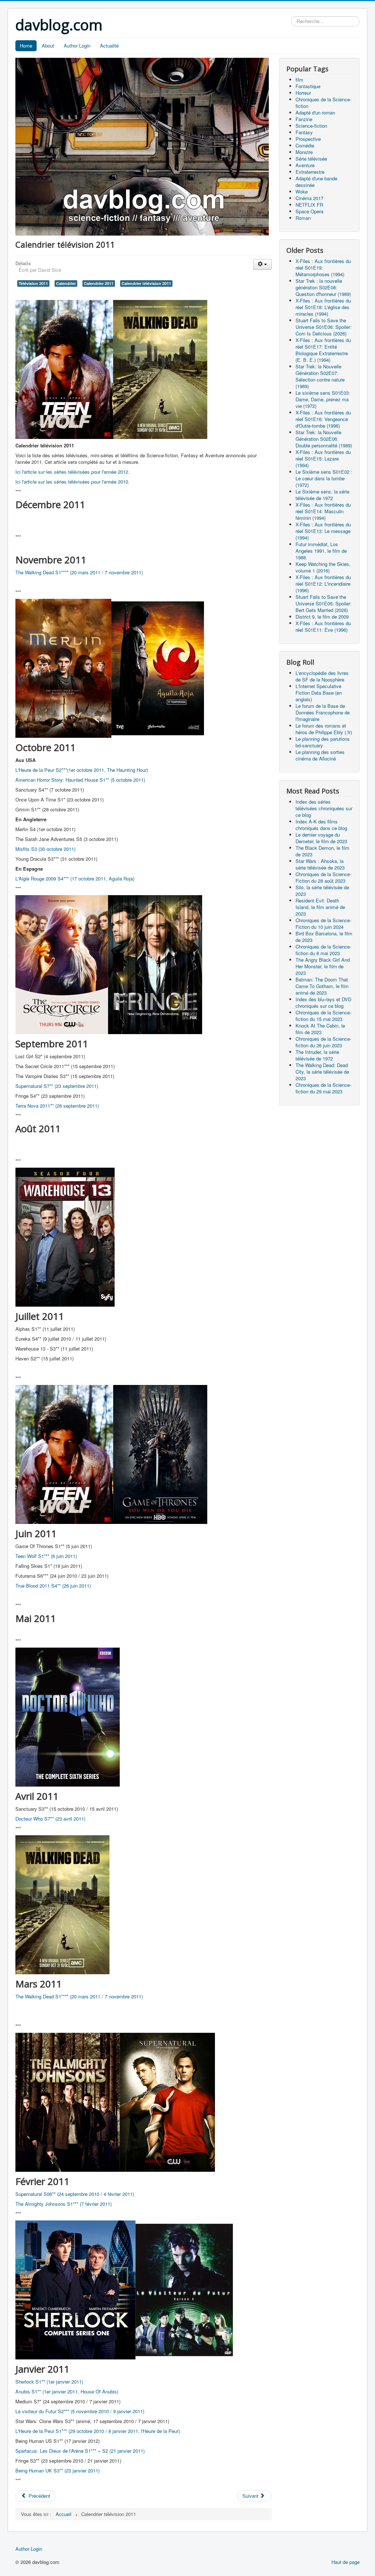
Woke (302, 191)
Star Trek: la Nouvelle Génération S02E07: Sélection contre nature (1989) (320, 376)
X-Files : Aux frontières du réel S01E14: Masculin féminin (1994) (323, 511)
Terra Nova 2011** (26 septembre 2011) (57, 1106)
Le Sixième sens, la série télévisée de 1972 (322, 495)
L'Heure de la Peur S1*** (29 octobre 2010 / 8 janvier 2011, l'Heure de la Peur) (98, 2431)
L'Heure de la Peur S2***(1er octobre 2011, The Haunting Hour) (82, 770)
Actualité (109, 46)
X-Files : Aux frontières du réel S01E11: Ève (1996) (323, 626)
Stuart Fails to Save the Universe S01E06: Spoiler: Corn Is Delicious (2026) (324, 327)
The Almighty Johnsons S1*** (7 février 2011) (64, 2204)
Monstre (304, 152)
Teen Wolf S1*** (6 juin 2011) (46, 1556)
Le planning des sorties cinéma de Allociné (320, 755)
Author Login (77, 46)
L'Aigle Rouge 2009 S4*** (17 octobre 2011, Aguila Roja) (75, 878)
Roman (303, 218)
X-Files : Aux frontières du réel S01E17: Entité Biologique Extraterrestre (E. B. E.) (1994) (323, 350)
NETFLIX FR (309, 205)
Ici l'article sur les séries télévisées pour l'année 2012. (73, 472)
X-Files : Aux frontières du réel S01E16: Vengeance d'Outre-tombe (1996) (323, 419)
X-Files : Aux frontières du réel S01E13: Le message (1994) (323, 531)
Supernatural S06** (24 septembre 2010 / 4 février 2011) (75, 2194)
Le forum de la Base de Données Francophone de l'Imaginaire (323, 712)
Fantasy (304, 132)
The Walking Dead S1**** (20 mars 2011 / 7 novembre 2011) (79, 572)
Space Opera (309, 211)
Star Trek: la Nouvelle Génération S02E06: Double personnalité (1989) (324, 439)
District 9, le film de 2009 (322, 617)
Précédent (39, 2496)
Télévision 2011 (33, 283)
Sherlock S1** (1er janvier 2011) (49, 2382)
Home (26, 46)
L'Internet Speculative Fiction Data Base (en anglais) (319, 693)
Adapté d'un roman (315, 112)
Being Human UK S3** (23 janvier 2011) (57, 2470)
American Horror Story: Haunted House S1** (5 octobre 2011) (80, 780)
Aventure (305, 165)
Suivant (251, 2496)
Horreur (303, 93)
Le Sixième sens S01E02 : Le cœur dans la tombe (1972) (324, 478)
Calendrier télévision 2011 (146, 283)
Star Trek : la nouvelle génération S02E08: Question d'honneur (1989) (323, 287)
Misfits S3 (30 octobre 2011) (45, 849)
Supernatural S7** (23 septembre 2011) (57, 1086)
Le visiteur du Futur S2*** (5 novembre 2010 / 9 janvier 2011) (80, 2411)
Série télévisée (311, 159)
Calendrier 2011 (99, 283)
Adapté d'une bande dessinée (316, 182)
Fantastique (308, 86)
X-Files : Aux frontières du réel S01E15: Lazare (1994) (323, 459)
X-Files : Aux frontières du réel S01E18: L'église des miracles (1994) (323, 307)
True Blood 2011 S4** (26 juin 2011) (53, 1586)
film (299, 80)
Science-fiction (311, 126)
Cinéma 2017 (309, 198)
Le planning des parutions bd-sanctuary (323, 742)
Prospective (308, 139)
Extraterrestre (310, 172)
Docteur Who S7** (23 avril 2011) (50, 1819)
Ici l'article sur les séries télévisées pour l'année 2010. (73, 482)
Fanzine (304, 119)
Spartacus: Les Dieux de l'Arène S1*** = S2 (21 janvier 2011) (80, 2451)
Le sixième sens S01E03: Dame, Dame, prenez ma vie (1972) (323, 399)
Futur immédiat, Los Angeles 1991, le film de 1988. (321, 551)
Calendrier (66, 283)
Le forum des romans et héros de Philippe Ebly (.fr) (324, 729)
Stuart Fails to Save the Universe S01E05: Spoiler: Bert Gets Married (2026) (324, 603)
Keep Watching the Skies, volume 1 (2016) (323, 567)
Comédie (305, 145)
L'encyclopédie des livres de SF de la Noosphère (322, 676)
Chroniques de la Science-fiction (323, 103)
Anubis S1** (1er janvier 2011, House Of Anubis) (67, 2391)
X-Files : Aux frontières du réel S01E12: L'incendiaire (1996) (323, 584)
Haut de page (346, 2562)
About (48, 46)
